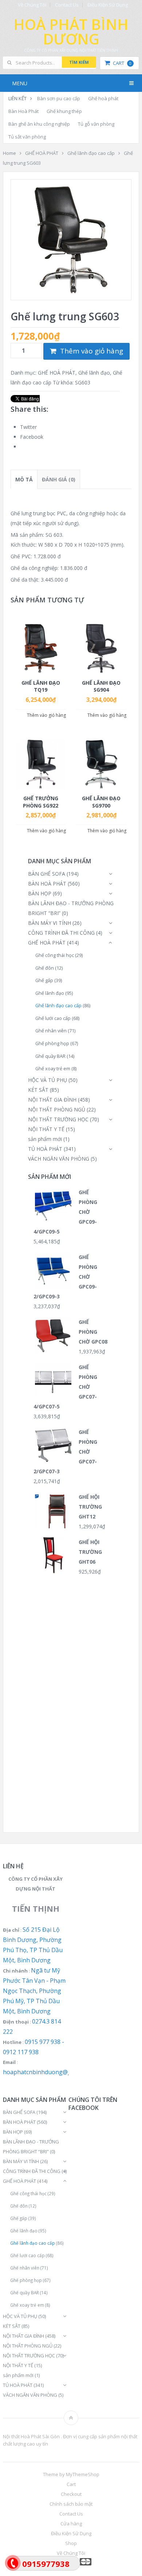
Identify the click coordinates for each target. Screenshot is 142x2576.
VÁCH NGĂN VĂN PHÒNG (59, 1159)
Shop (71, 2543)
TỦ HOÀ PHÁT (45, 1149)
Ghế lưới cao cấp (53, 1018)
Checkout (71, 2494)
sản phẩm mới (45, 1139)
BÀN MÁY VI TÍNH (50, 923)
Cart (122, 63)
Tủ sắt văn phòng (27, 137)
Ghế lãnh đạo (94, 373)
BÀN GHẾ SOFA (47, 874)
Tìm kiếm (79, 62)
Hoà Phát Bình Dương (71, 32)
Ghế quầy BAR (50, 1056)
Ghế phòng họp (52, 1043)
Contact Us (67, 5)
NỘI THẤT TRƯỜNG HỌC (58, 1119)
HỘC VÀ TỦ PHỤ (48, 1080)
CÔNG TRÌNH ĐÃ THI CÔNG (61, 933)
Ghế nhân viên (51, 1031)
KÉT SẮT (38, 1090)
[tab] (24, 479)
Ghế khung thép (64, 111)
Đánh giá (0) (59, 479)
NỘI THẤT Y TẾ (46, 1129)
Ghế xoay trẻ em (53, 1069)
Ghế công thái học (55, 955)
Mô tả (24, 479)
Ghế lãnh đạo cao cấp (91, 153)
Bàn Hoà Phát (23, 111)
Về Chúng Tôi (32, 5)
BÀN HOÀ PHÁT (47, 884)
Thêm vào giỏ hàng (92, 351)
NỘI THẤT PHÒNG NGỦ (57, 1109)
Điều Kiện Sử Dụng (108, 5)
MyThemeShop (83, 2474)
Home (9, 153)
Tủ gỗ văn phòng (96, 124)
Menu (20, 83)
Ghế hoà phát (103, 98)
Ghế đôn (45, 968)
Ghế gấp (44, 980)
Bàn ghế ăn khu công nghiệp (39, 124)
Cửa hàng (71, 2524)
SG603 (83, 382)
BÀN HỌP (40, 893)
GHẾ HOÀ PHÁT (42, 153)
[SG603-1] (71, 240)
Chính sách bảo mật (71, 2504)
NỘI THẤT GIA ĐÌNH (52, 1100)
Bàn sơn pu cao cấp (59, 98)
